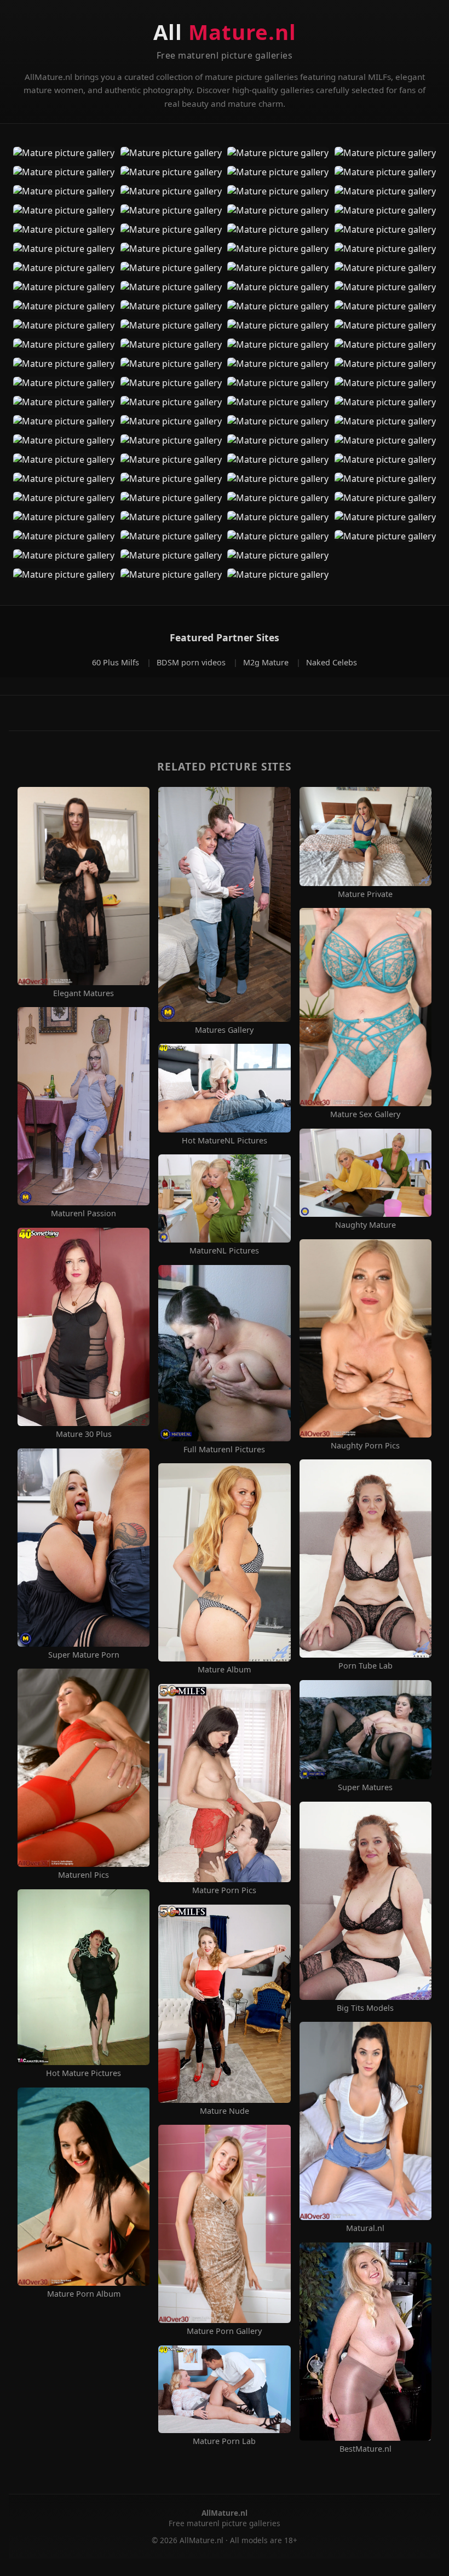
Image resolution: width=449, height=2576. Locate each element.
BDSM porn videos (192, 662)
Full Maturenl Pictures (224, 1450)
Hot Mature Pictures (84, 2073)
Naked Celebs (332, 662)
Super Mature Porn (84, 1655)
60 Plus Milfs (117, 662)
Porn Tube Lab (365, 1666)
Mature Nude (225, 2111)
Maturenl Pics (84, 1875)
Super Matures (365, 1787)
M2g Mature (267, 662)
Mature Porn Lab (224, 2441)
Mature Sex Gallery (365, 1114)
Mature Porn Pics (224, 1890)
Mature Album (224, 1670)
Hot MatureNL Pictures (225, 1141)
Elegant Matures (84, 993)
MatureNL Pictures (224, 1251)
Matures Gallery (224, 1030)
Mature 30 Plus (84, 1434)
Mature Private (365, 894)
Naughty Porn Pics (365, 1446)
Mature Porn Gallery (224, 2331)
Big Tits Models (365, 2008)
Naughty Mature (365, 1225)
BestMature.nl (365, 2449)
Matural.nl (365, 2228)
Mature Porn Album (84, 2294)
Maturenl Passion (84, 1214)
